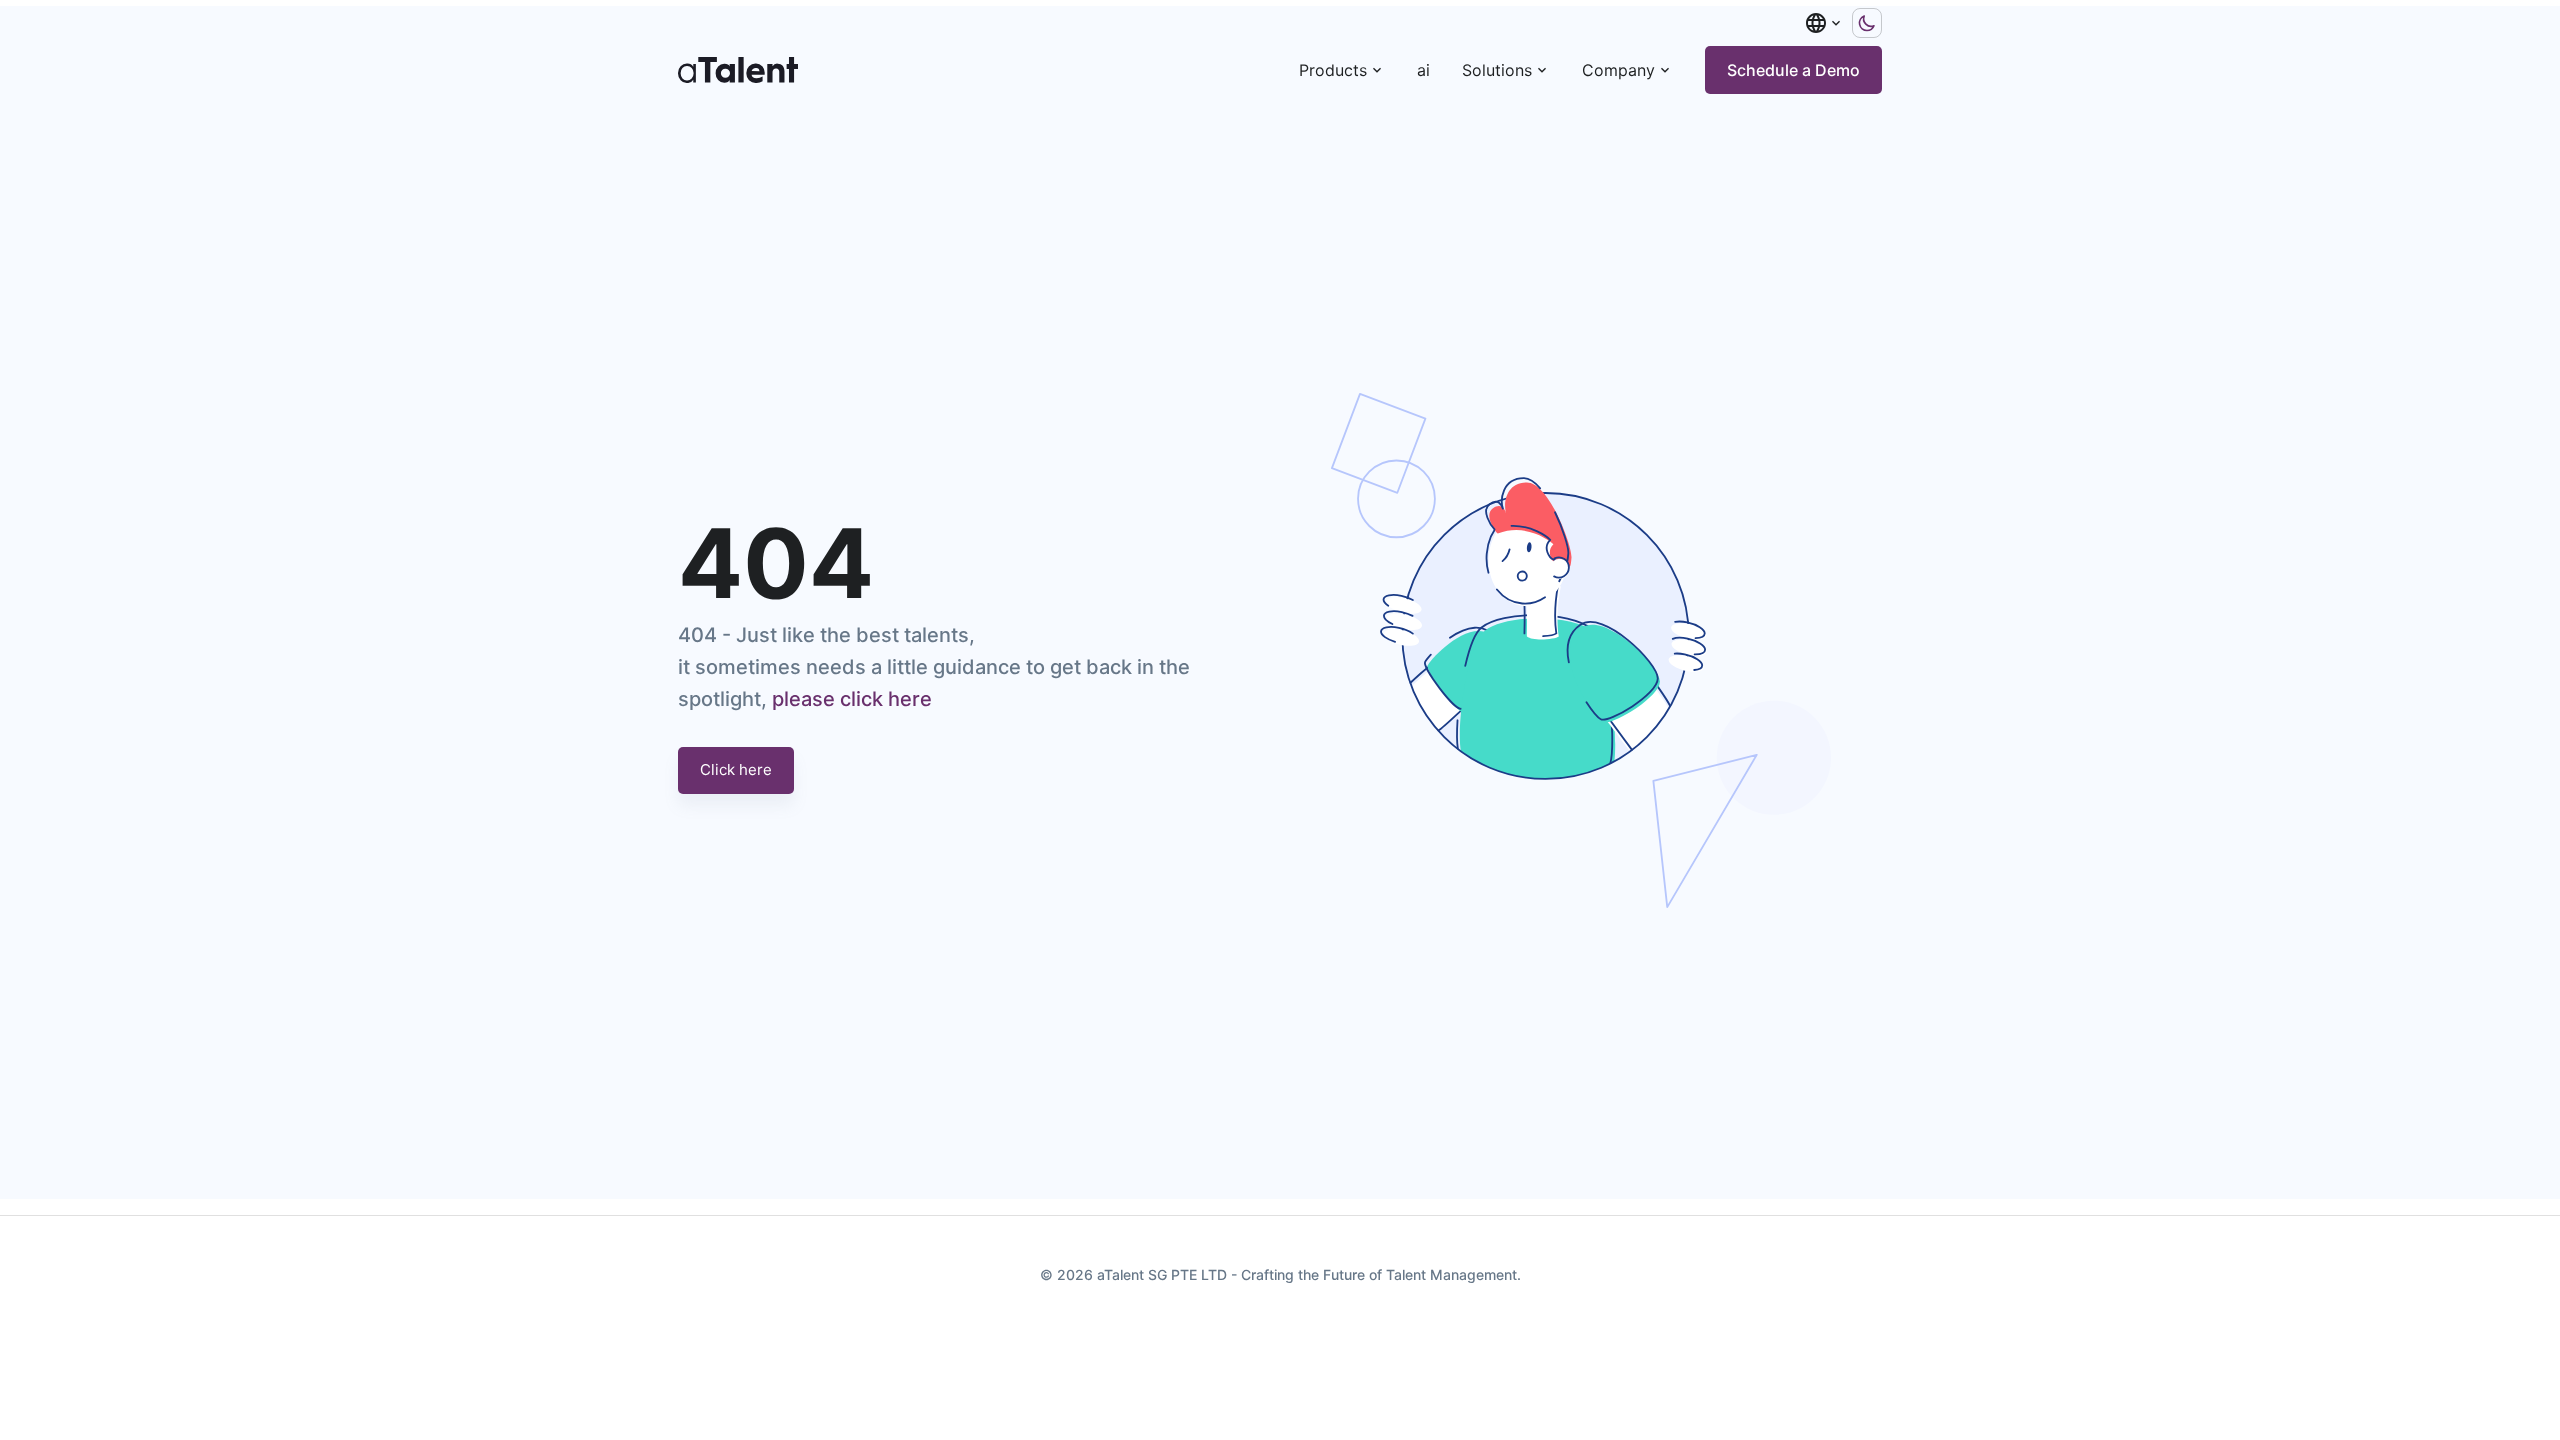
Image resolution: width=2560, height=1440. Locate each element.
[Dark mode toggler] (1867, 23)
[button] (1824, 23)
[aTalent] (738, 70)
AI (1423, 70)
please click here (852, 699)
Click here (736, 769)
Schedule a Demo (1793, 70)
